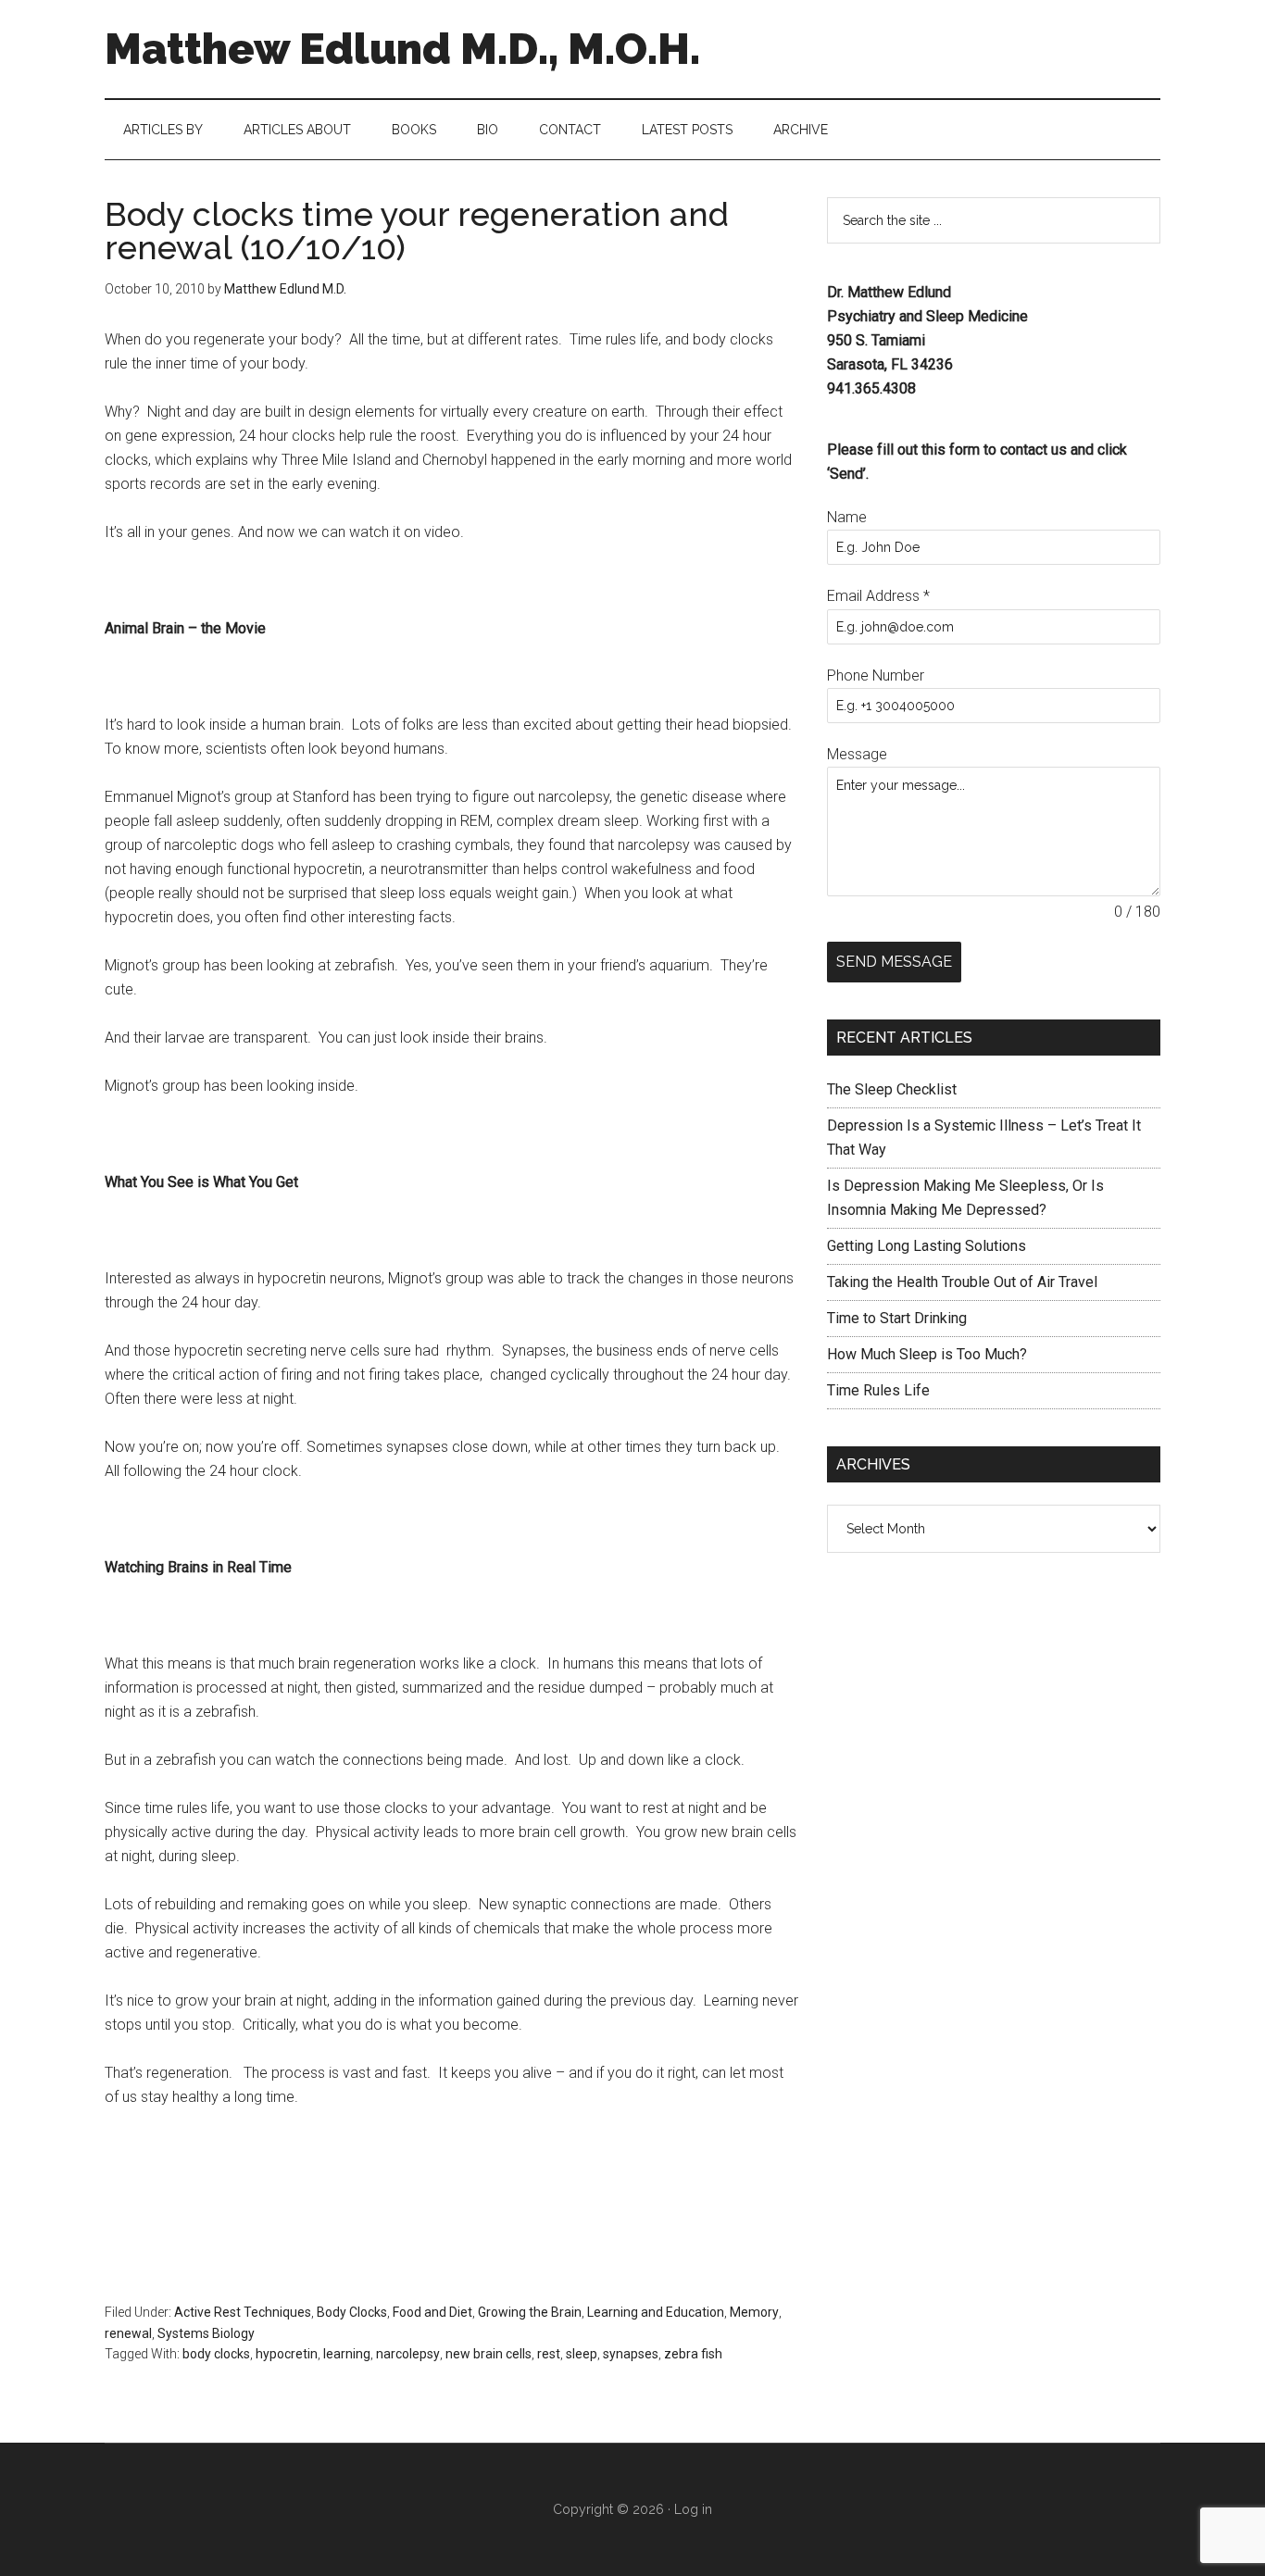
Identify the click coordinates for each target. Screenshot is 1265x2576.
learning (347, 2354)
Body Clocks (352, 2312)
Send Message (894, 962)
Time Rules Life (878, 1390)
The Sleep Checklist (892, 1089)
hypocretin (287, 2354)
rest (549, 2354)
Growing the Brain (530, 2312)
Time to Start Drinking (897, 1318)
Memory (754, 2312)
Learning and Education (656, 2312)
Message (857, 754)
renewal (128, 2333)
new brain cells (488, 2354)
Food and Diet (432, 2312)
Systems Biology (206, 2333)
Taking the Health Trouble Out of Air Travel (962, 1282)
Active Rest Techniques (243, 2312)
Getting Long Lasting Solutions (927, 1246)
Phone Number (876, 675)
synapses (631, 2354)
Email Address (878, 596)
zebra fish (693, 2354)
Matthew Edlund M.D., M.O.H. (402, 49)
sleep (582, 2354)
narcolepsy (408, 2354)
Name (847, 517)
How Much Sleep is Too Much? (927, 1354)
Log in (693, 2509)
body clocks (216, 2354)
